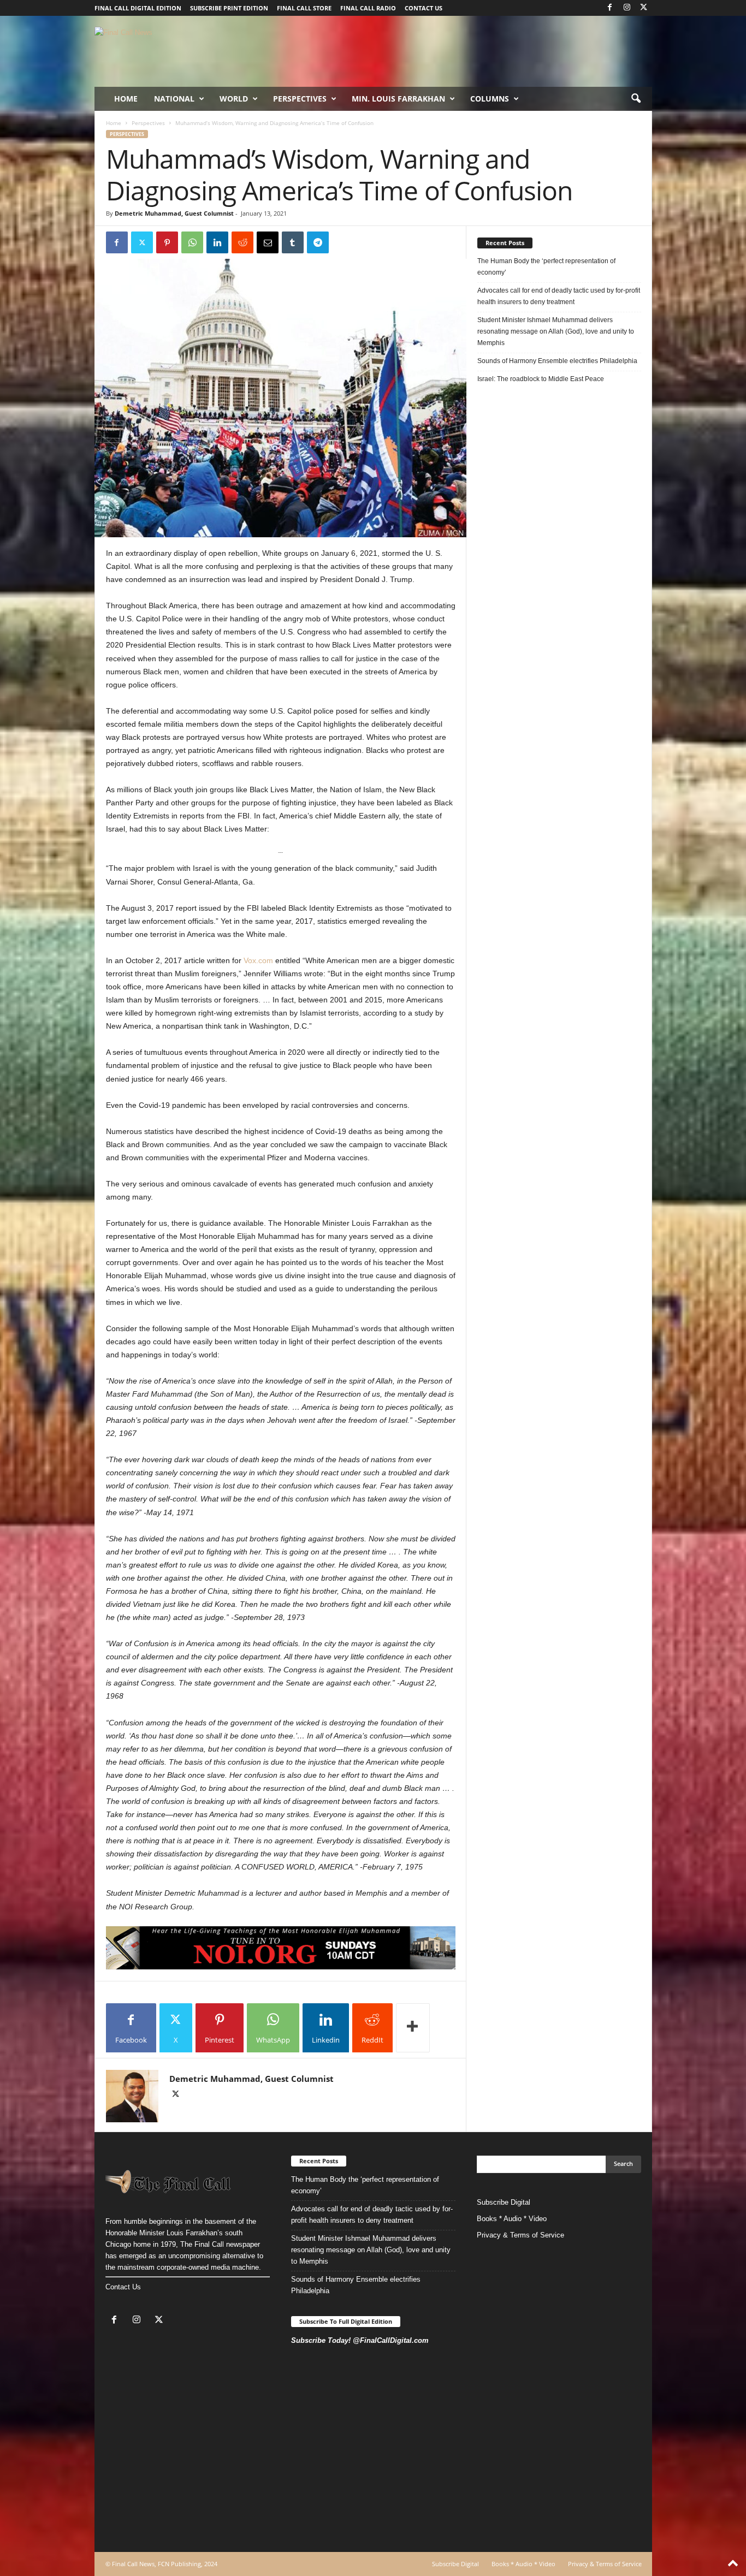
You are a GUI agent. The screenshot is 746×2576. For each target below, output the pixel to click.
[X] (644, 8)
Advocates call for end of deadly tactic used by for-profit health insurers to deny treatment (559, 296)
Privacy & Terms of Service (520, 2235)
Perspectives (300, 99)
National (174, 99)
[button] (636, 99)
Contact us (424, 8)
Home (126, 99)
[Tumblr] (293, 242)
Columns (490, 99)
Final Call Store (304, 8)
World (234, 99)
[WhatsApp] (192, 242)
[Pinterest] (167, 242)
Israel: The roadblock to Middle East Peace (541, 379)
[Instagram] (627, 8)
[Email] (268, 242)
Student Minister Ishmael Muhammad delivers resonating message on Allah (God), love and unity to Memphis (556, 331)
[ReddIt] (242, 242)
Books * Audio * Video (512, 2219)
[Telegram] (318, 242)
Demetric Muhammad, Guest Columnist (174, 213)
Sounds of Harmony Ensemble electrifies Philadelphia (558, 361)
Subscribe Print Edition (229, 8)
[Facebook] (610, 8)
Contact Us (123, 2287)
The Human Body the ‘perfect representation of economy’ (546, 267)
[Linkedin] (217, 242)
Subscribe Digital (504, 2202)
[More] (413, 2028)
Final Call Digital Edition (138, 8)
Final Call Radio (368, 8)
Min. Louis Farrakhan (398, 99)
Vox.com (258, 960)
